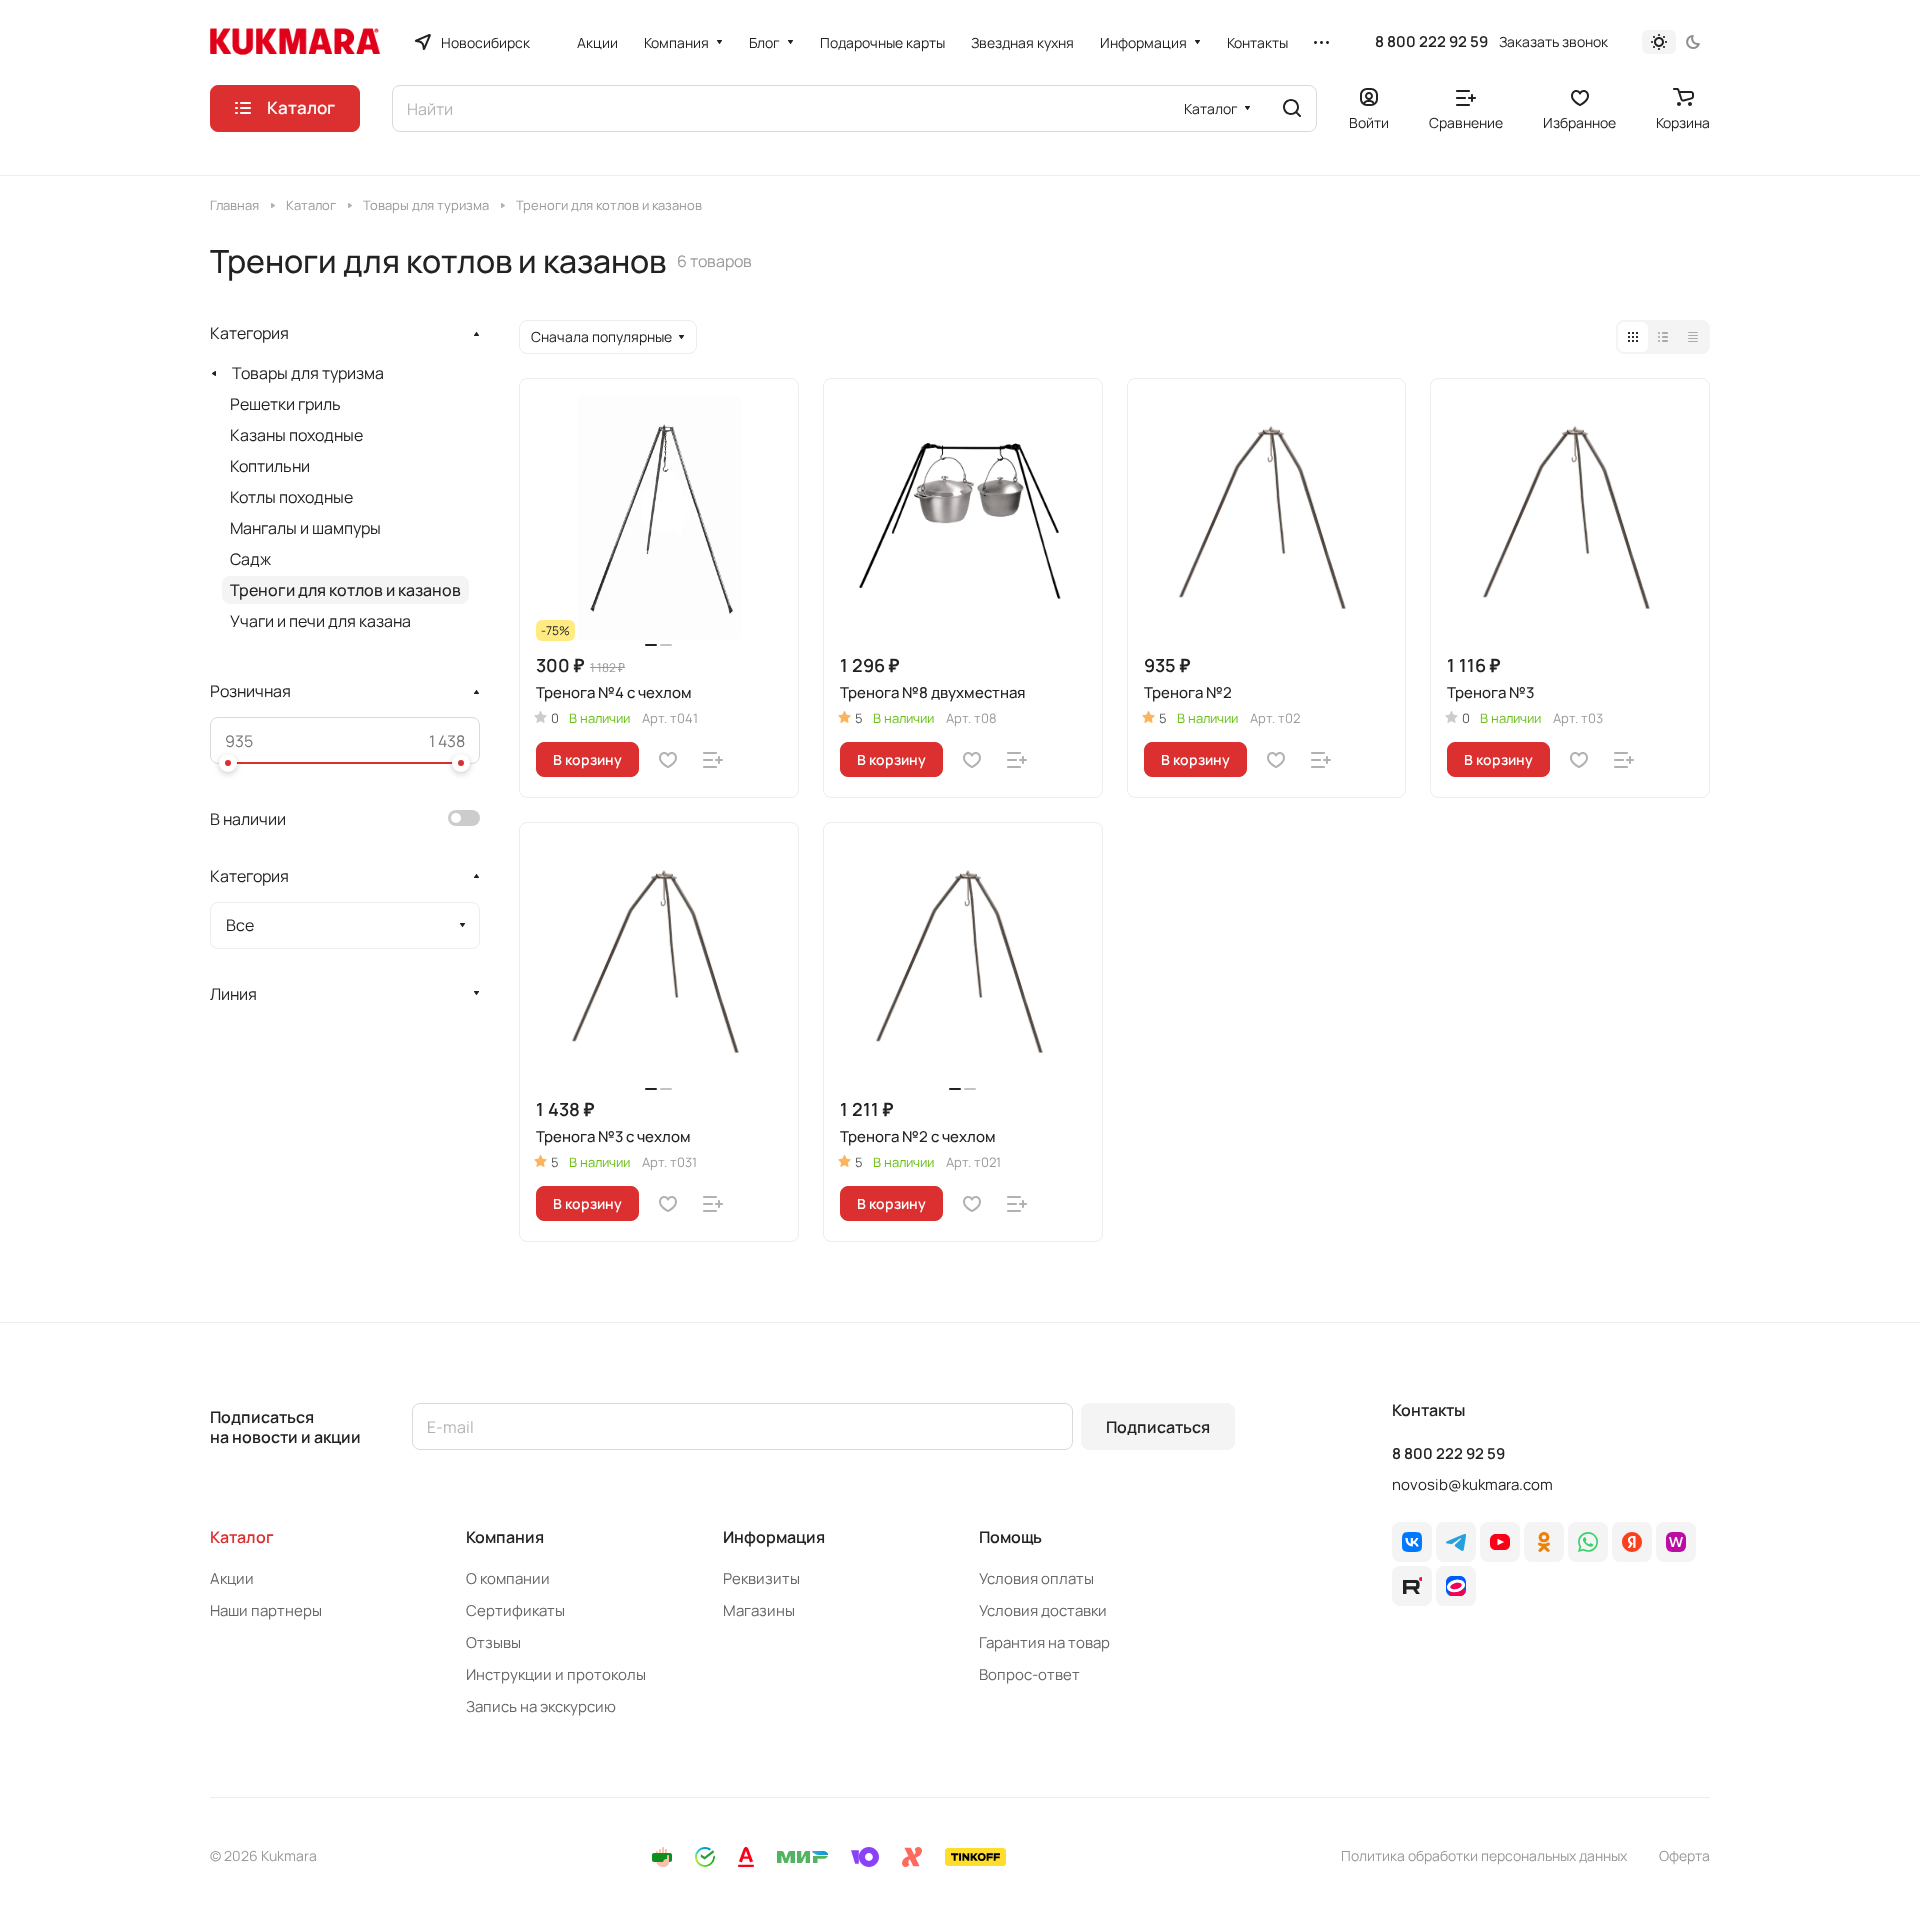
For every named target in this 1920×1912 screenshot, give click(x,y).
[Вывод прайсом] (1693, 337)
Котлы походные (291, 497)
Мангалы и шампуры (305, 528)
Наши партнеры (266, 1610)
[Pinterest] (1676, 1542)
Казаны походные (296, 435)
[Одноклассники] (1544, 1542)
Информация (774, 1537)
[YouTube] (1500, 1542)
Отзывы (493, 1642)
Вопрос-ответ (1029, 1674)
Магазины (759, 1610)
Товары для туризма (308, 373)
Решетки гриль (285, 404)
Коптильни (270, 466)
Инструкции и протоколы (556, 1674)
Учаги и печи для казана (320, 621)
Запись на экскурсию (541, 1706)
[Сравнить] (713, 760)
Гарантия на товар (1044, 1642)
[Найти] (1292, 108)
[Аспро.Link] (1456, 1586)
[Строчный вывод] (1663, 337)
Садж (250, 559)
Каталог (242, 1537)
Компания (505, 1537)
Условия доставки (1043, 1610)
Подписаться (1158, 1427)
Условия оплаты (1036, 1578)
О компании (508, 1578)
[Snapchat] (1412, 1586)
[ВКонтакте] (1412, 1542)
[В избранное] (668, 760)
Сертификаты (515, 1610)
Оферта (1684, 1855)
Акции (232, 1578)
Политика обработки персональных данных (1484, 1855)
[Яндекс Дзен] (1632, 1542)
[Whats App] (1588, 1542)
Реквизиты (761, 1578)
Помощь (1010, 1537)
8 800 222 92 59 (1431, 42)
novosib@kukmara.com (1472, 1484)
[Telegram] (1456, 1542)
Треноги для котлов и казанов (345, 590)
